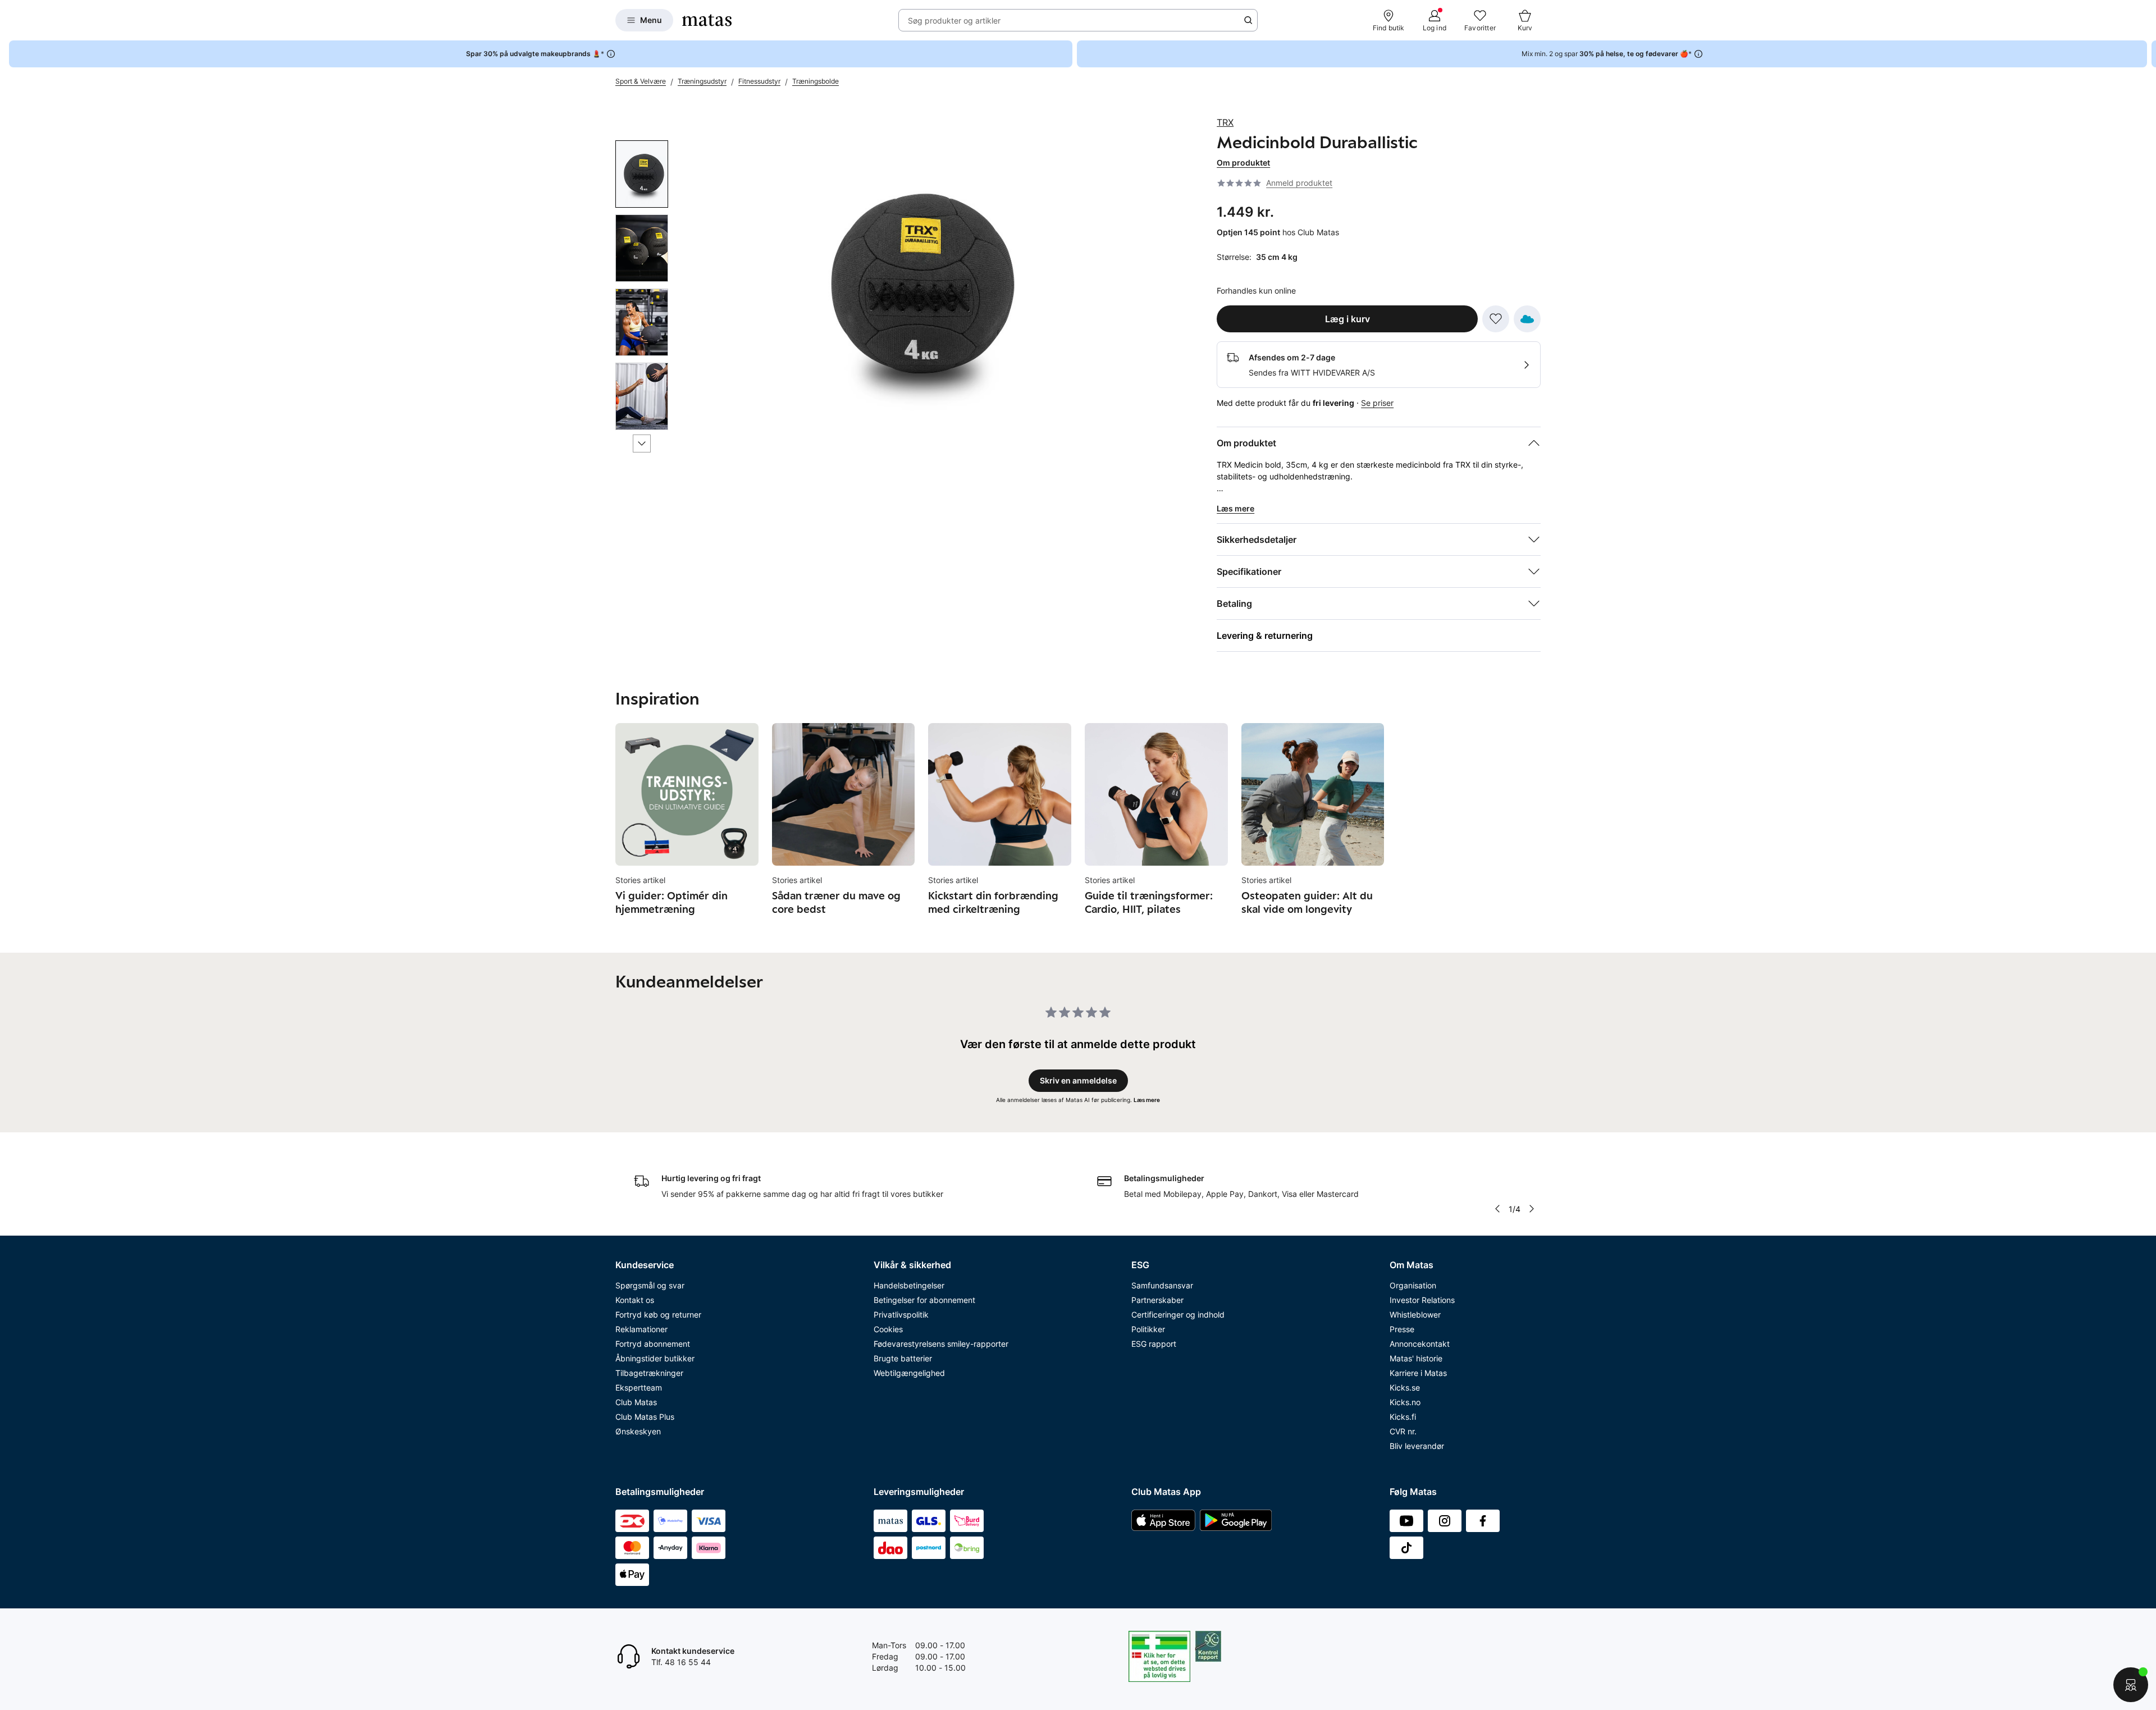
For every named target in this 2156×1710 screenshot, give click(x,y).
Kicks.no (1405, 1402)
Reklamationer (641, 1329)
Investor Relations (1422, 1300)
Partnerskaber (1157, 1300)
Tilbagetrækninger (649, 1373)
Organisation (1413, 1285)
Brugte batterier (903, 1358)
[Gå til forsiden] (707, 20)
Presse (1402, 1329)
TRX (1225, 122)
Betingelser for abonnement (924, 1300)
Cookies (888, 1329)
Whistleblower (1415, 1314)
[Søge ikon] (1248, 20)
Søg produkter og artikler (954, 20)
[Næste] (642, 443)
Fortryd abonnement (653, 1344)
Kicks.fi (1403, 1417)
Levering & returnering (1265, 635)
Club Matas (636, 1402)
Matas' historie (1416, 1358)
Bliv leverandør (1417, 1446)
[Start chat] (2131, 1685)
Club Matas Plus (645, 1417)
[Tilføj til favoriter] (1496, 319)
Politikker (1148, 1329)
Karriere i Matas (1418, 1373)
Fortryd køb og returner (658, 1314)
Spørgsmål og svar (650, 1285)
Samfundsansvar (1162, 1285)
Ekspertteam (639, 1387)
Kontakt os (635, 1300)
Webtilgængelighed (909, 1373)
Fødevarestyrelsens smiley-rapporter (941, 1344)
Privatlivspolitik (901, 1314)
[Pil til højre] (2147, 54)
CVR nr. (1403, 1431)
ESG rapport (1154, 1344)
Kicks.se (1405, 1387)
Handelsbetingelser (909, 1285)
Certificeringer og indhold (1178, 1314)
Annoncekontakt (1420, 1344)
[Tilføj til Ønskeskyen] (1527, 319)
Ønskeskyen (638, 1431)
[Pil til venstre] (1497, 1209)
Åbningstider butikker (655, 1358)
